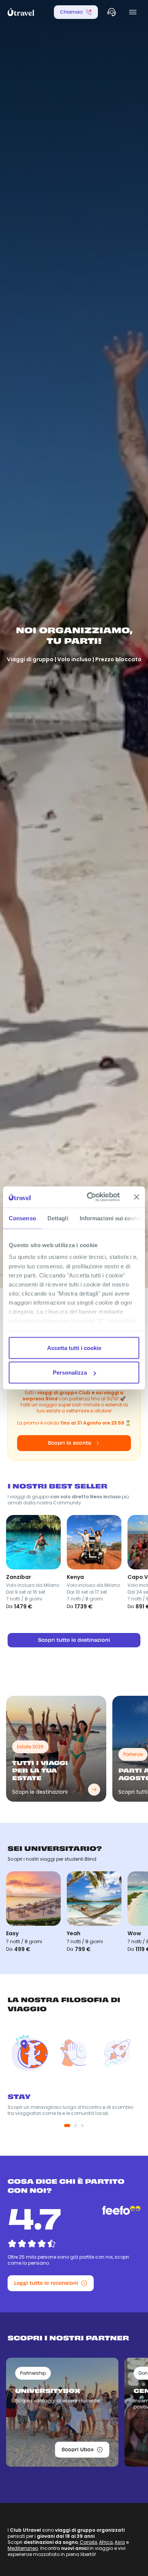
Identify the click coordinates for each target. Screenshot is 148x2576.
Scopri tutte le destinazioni (74, 1640)
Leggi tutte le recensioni (46, 2283)
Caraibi (88, 2542)
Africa (106, 2542)
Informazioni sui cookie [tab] (111, 1218)
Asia (120, 2542)
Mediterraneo (23, 2548)
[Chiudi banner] (137, 1197)
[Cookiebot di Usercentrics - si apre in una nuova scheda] (90, 1197)
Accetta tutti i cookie (74, 1348)
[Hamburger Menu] (133, 12)
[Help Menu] (112, 12)
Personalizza (70, 1373)
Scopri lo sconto (70, 1443)
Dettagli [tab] (58, 1218)
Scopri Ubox (78, 2449)
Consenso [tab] (22, 1218)
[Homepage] (21, 12)
